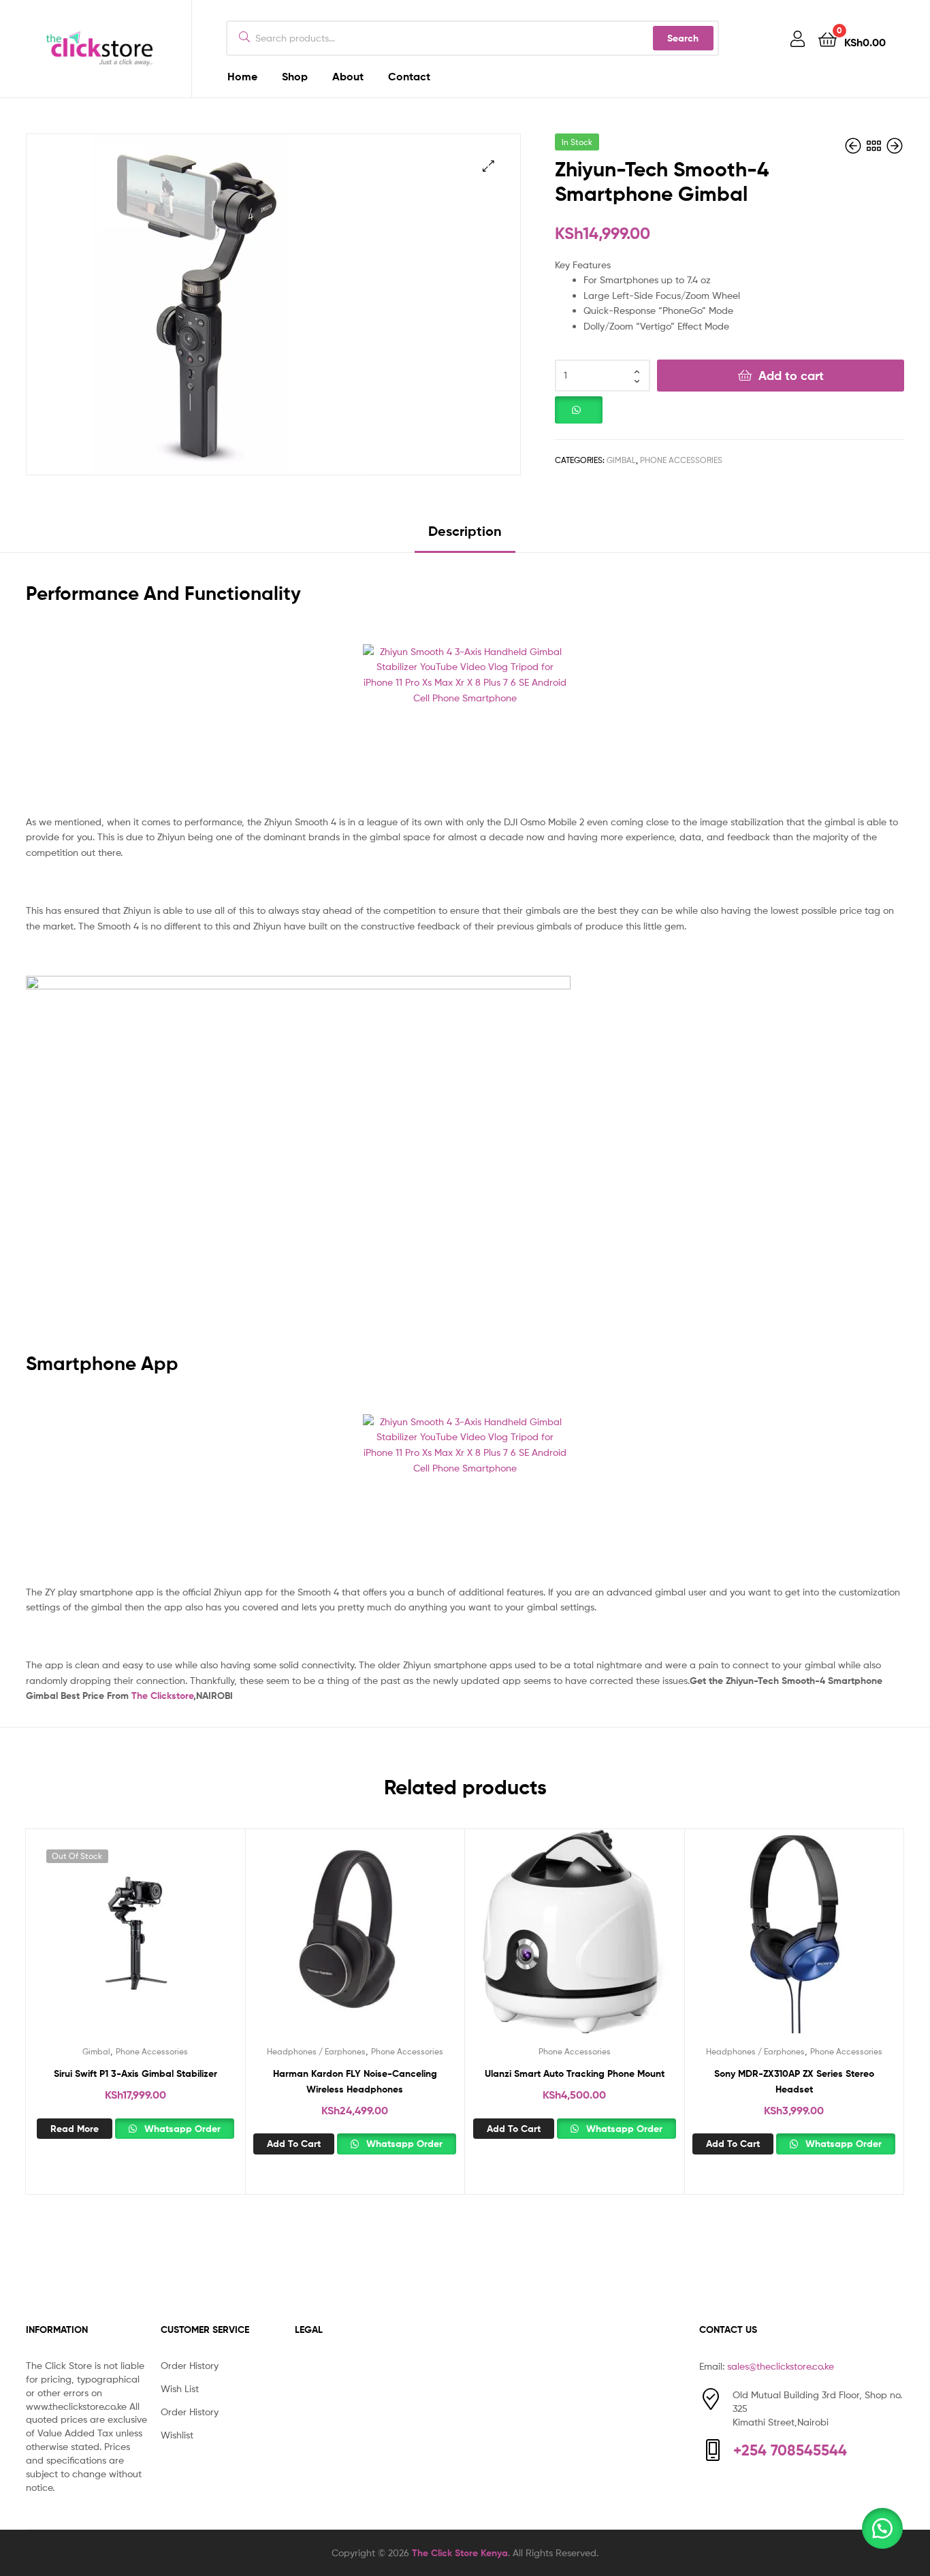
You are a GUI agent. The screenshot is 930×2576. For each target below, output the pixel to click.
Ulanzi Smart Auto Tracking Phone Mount (575, 2073)
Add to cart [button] (294, 2144)
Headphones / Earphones (316, 2051)
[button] (488, 166)
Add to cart (791, 376)
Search (683, 38)
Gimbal (621, 460)
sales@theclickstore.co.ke (781, 2366)
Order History (190, 2365)
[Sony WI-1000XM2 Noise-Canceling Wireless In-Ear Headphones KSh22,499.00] (895, 146)
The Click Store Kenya (460, 2553)
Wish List (180, 2388)
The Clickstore (162, 1696)
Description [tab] (465, 531)
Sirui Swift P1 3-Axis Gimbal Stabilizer (135, 2073)
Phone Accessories (681, 460)
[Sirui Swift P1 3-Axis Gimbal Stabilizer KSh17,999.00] (854, 146)
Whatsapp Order (181, 2129)
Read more (75, 2129)
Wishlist (177, 2435)
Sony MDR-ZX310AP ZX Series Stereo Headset (794, 2081)
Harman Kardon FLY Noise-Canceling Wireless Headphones (355, 2081)
